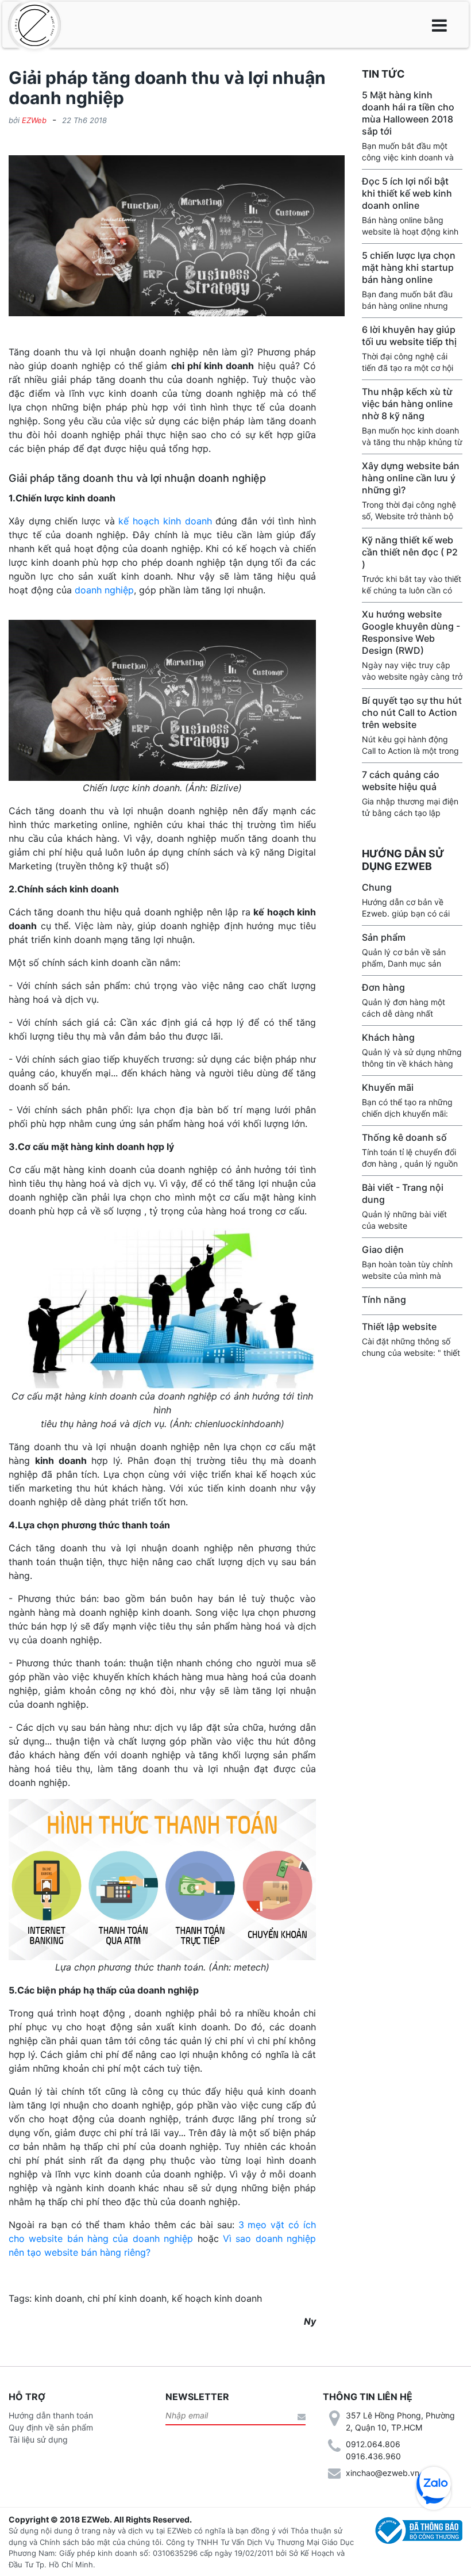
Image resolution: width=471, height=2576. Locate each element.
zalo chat (434, 2484)
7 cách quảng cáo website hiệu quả (401, 781)
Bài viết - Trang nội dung (403, 1193)
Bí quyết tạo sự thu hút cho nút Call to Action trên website (412, 712)
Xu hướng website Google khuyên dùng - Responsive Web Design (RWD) (411, 632)
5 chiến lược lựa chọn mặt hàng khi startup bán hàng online (409, 267)
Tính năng (384, 1299)
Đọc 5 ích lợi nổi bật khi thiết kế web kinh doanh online (407, 193)
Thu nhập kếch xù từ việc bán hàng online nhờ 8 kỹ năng (407, 404)
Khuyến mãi (388, 1087)
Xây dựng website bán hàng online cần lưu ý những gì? (411, 478)
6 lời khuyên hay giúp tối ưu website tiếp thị (409, 336)
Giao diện (383, 1249)
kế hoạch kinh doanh (165, 521)
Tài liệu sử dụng (38, 2439)
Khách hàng (388, 1037)
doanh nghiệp (104, 590)
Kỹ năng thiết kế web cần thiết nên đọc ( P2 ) (410, 552)
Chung (377, 887)
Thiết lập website (399, 1327)
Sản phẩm (384, 937)
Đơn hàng (383, 987)
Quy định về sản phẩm (51, 2427)
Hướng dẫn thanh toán (51, 2415)
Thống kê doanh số (404, 1137)
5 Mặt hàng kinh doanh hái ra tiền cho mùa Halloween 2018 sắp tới (408, 113)
